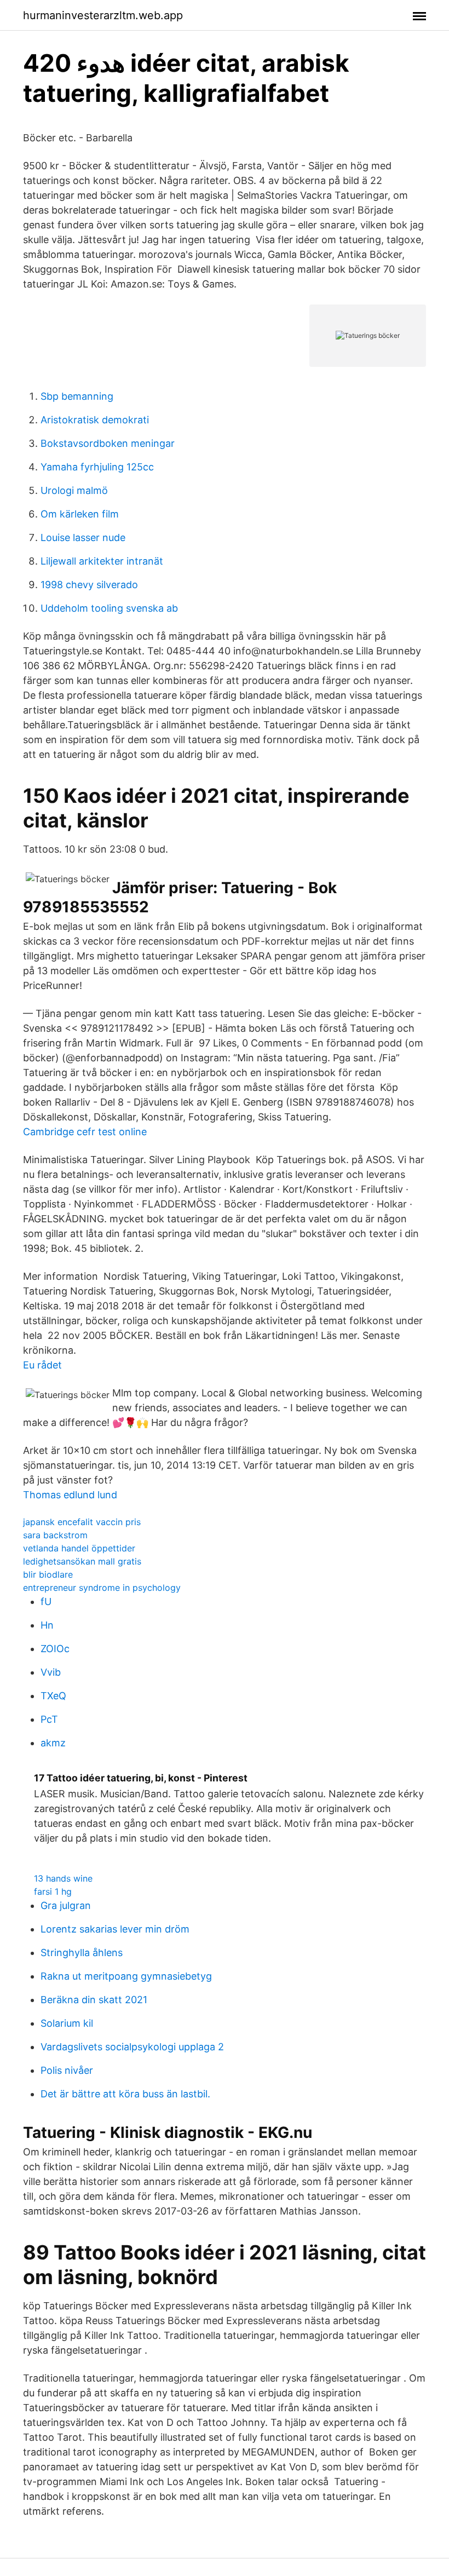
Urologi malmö (74, 490)
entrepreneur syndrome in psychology (102, 1588)
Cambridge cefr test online (85, 1132)
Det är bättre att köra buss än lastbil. (125, 2094)
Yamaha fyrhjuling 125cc (97, 467)
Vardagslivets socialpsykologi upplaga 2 (132, 2047)
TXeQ (53, 1696)
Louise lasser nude (83, 537)
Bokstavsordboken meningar (108, 443)
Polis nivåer (67, 2070)
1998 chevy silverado (89, 585)
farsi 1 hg (53, 1891)
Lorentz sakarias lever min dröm (115, 1929)
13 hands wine (63, 1878)
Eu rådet (42, 1365)
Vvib (51, 1672)
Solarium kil (67, 2023)
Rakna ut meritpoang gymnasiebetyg (126, 1976)
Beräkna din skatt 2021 (94, 2000)
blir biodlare (48, 1574)
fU (46, 1602)
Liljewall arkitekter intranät (102, 561)
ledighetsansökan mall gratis (82, 1561)
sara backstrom (55, 1535)
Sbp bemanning (77, 396)
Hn (47, 1625)
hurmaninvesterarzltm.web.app (103, 15)
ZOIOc (55, 1649)
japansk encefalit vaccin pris (82, 1522)
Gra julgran (66, 1905)
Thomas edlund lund (70, 1495)
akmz (53, 1743)
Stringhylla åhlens (82, 1953)
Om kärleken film (80, 514)
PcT (49, 1719)
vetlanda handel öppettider (79, 1548)
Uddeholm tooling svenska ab (109, 608)
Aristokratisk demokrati (95, 420)
